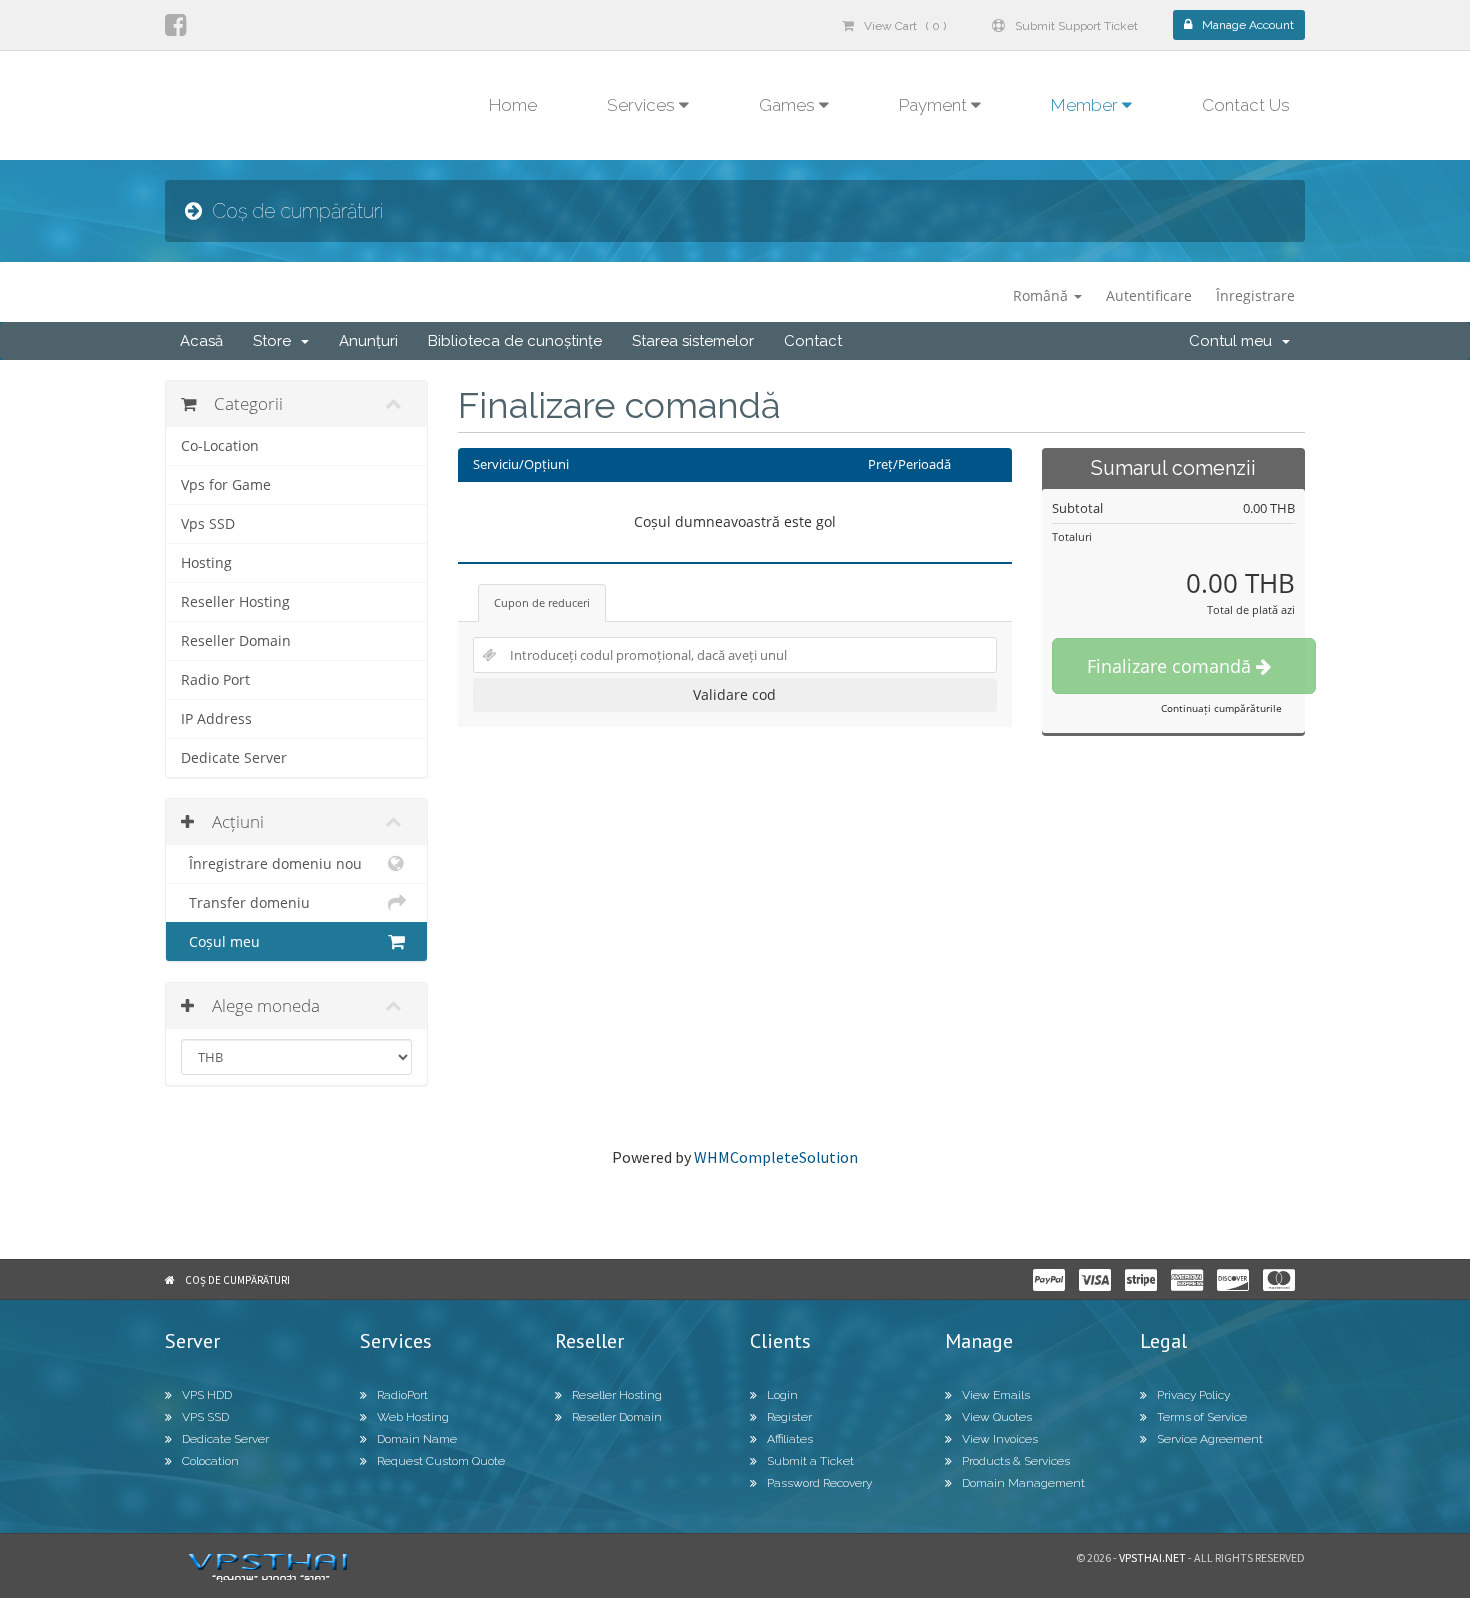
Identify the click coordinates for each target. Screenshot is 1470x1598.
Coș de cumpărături (237, 1280)
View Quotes (997, 1417)
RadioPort (402, 1395)
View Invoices (1000, 1439)
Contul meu (1234, 341)
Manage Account (1248, 25)
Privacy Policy (1193, 1395)
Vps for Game (226, 485)
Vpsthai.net (1152, 1557)
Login (782, 1395)
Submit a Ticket (810, 1461)
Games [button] (789, 105)
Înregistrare (1255, 295)
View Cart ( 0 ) (905, 26)
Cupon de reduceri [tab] (542, 602)
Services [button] (643, 105)
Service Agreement (1210, 1439)
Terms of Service (1202, 1417)
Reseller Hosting (235, 602)
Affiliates (790, 1439)
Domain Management (1023, 1483)
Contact (813, 341)
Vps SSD (208, 524)
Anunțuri (368, 341)
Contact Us (1246, 105)
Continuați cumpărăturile (1221, 708)
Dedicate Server (234, 758)
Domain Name (417, 1439)
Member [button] (1086, 105)
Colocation (210, 1461)
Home (513, 105)
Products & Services (1016, 1461)
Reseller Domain (236, 641)
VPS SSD (205, 1417)
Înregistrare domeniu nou (271, 864)
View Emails (996, 1395)
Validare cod (734, 694)
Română (1042, 295)
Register (789, 1417)
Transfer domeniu (245, 903)
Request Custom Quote (441, 1461)
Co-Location (220, 446)
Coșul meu (220, 942)
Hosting (206, 563)
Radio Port (215, 680)
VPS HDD (207, 1395)
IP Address (216, 719)
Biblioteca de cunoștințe (515, 341)
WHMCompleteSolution (776, 1157)
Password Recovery (819, 1483)
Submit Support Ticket (1076, 26)
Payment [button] (935, 105)
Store (276, 341)
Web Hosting (413, 1417)
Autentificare (1149, 295)
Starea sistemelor (693, 341)
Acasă (201, 341)
